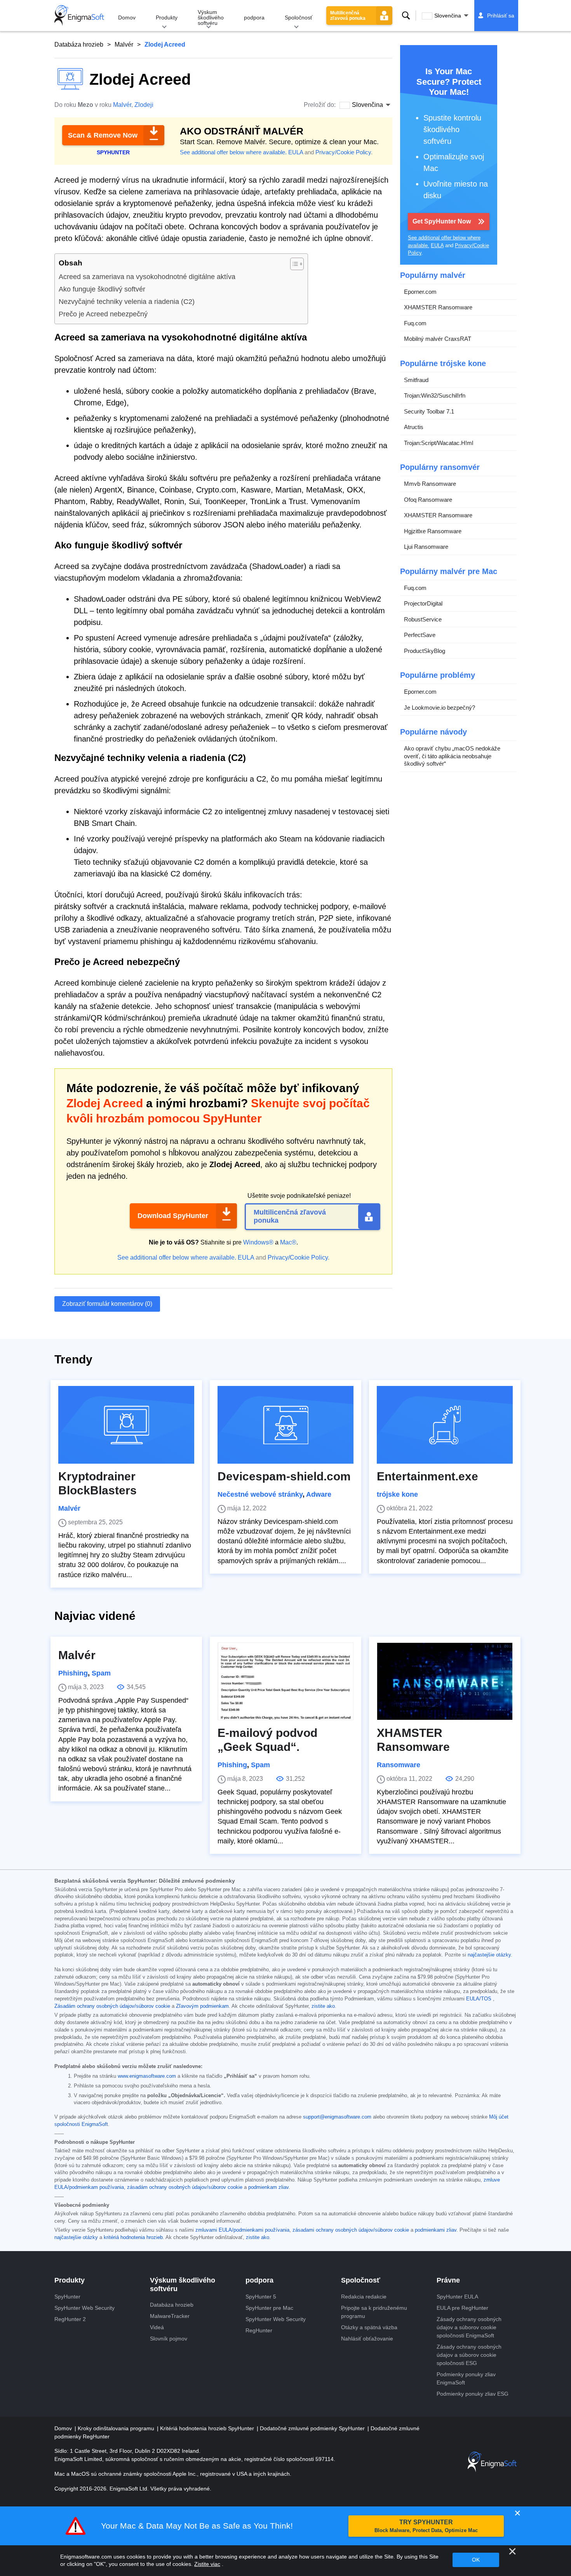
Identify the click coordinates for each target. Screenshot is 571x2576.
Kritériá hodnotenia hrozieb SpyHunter (208, 2428)
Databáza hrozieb (79, 45)
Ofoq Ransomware (428, 500)
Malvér (124, 45)
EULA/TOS (479, 1999)
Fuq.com (415, 323)
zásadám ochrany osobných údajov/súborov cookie (185, 2187)
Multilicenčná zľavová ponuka (348, 16)
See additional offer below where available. (233, 152)
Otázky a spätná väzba (369, 2327)
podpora (254, 17)
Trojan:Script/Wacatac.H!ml (439, 443)
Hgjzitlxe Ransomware (433, 531)
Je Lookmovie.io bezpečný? (440, 708)
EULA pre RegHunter (462, 2308)
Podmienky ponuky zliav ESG (473, 2394)
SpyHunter (67, 2297)
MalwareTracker (170, 2316)
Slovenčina (448, 16)
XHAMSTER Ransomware (438, 307)
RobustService (423, 619)
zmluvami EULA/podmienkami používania (242, 2230)
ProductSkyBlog (425, 651)
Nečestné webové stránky (260, 1494)
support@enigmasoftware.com (337, 2117)
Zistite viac (207, 2564)
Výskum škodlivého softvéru (211, 17)
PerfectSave (420, 635)
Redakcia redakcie (364, 2297)
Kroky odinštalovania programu (117, 2428)
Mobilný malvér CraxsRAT (438, 339)
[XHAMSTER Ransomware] (445, 1681)
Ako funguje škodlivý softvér (102, 289)
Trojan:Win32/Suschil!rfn (435, 395)
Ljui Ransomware (426, 547)
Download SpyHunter (173, 1216)
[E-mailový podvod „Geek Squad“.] (285, 1681)
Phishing (73, 1673)
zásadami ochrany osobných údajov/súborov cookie (351, 2230)
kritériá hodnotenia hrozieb (133, 2237)
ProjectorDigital (423, 603)
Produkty (167, 17)
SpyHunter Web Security (84, 2308)
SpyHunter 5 (261, 2297)
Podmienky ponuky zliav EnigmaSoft (466, 2378)
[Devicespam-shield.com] (285, 1425)
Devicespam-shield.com (284, 1476)
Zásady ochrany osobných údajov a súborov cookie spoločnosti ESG (469, 2355)
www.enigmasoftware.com (147, 2076)
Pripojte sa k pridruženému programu (374, 2312)
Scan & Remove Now (103, 135)
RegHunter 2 (70, 2319)
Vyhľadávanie (406, 16)
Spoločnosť (299, 17)
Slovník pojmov (169, 2339)
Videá (157, 2327)
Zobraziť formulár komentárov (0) (107, 1304)
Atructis (414, 427)
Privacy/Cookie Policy (343, 152)
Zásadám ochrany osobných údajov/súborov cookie (112, 2006)
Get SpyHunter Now (442, 221)
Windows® (258, 1242)
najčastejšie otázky (489, 1955)
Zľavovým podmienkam (202, 2006)
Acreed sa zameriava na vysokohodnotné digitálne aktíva (147, 277)
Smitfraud (416, 380)
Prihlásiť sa (501, 16)
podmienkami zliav (436, 2230)
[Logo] (79, 16)
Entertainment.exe (427, 1476)
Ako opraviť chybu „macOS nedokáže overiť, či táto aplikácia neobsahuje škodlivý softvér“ (452, 756)
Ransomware (399, 1765)
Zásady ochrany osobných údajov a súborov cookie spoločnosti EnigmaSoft (469, 2327)
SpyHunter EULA (457, 2297)
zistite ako (323, 2006)
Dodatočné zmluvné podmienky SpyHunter (313, 2428)
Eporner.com (420, 292)
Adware (319, 1494)
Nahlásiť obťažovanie (367, 2339)
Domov (127, 17)
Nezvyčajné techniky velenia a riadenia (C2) (127, 302)
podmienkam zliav (268, 2187)
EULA (296, 152)
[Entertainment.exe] (445, 1425)
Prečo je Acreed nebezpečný (103, 314)
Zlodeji (144, 105)
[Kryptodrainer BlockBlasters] (126, 1425)
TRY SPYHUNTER (426, 2526)
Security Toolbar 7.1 (429, 411)
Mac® (288, 1242)
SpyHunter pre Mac (269, 2308)
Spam (101, 1673)
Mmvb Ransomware (430, 484)
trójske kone (397, 1494)
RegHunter (259, 2330)
